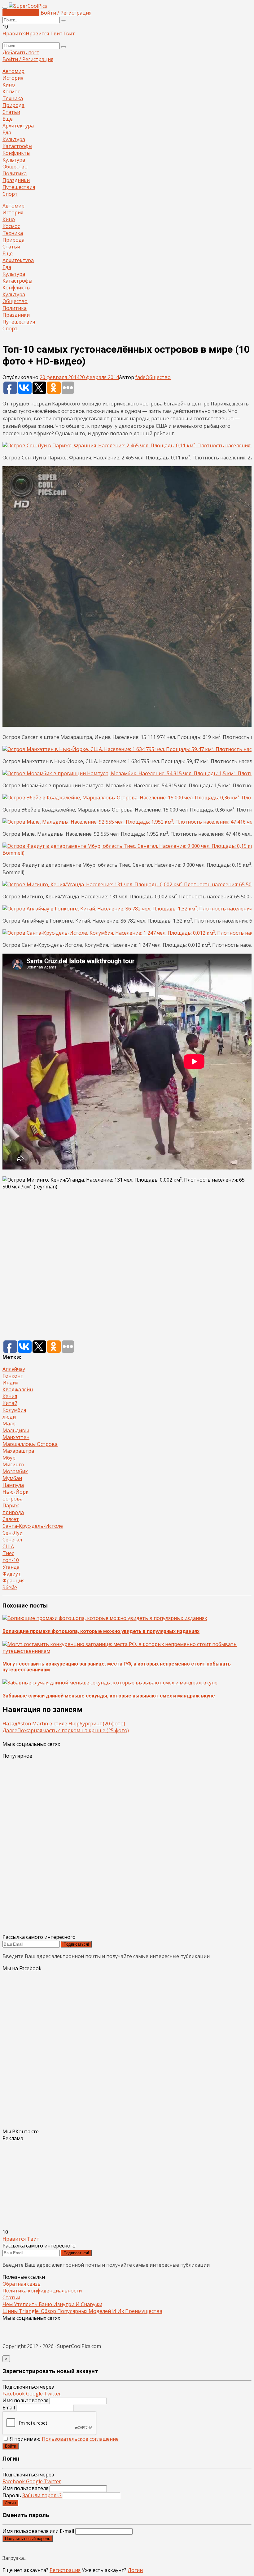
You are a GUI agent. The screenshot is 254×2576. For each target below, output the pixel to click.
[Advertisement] (127, 1265)
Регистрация (65, 2570)
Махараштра (18, 1451)
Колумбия (14, 1410)
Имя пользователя (25, 2400)
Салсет (11, 1519)
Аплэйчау (14, 1369)
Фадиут (12, 1574)
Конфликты (16, 153)
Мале (9, 1424)
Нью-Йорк (15, 1492)
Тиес (8, 1553)
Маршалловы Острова (30, 1444)
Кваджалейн (18, 1389)
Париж (11, 1505)
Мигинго (13, 1465)
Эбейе (10, 1587)
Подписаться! (76, 1944)
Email (9, 2408)
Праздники (16, 180)
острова (13, 1499)
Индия (10, 1383)
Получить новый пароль (28, 2539)
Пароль (32, 2495)
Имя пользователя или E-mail (38, 2531)
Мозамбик (15, 1471)
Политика (15, 173)
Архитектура (18, 126)
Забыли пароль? (42, 2495)
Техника (13, 98)
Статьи (11, 112)
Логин (10, 2503)
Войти (11, 2446)
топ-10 (11, 1560)
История (13, 78)
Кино (9, 85)
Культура (14, 139)
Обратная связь (22, 2284)
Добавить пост (21, 13)
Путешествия (19, 187)
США (8, 1546)
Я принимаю (64, 2439)
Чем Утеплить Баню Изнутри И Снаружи (52, 2304)
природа (13, 1512)
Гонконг (13, 1376)
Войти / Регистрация (66, 13)
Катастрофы (17, 146)
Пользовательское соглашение (80, 2439)
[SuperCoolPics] (28, 6)
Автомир (13, 71)
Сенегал (12, 1540)
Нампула (13, 1485)
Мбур (9, 1458)
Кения (10, 1396)
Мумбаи (12, 1478)
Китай (10, 1403)
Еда (7, 132)
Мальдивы (16, 1430)
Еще (8, 119)
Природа (13, 105)
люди (9, 1417)
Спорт (10, 194)
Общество (15, 167)
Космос (11, 92)
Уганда (11, 1567)
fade (140, 377)
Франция (13, 1581)
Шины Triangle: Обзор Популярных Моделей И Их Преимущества (82, 2311)
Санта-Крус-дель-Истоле (33, 1526)
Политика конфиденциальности (42, 2291)
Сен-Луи (13, 1533)
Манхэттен (16, 1437)
